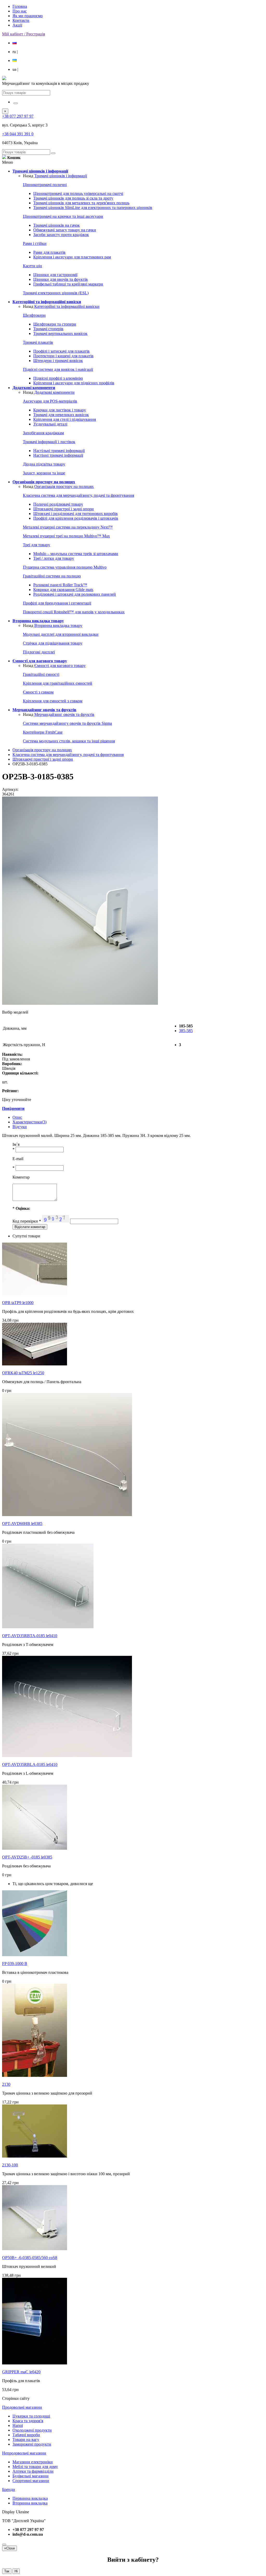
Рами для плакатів (49, 252)
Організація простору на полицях (64, 486)
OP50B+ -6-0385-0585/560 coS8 (30, 2258)
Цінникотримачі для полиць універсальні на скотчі (78, 193)
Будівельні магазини (31, 2476)
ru (15, 52)
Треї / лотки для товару (54, 558)
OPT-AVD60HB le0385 (22, 1524)
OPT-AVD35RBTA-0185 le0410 (30, 1636)
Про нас (20, 11)
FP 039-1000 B (15, 1964)
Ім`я (16, 1144)
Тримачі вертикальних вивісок (60, 333)
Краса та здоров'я (28, 2421)
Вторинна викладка (30, 2503)
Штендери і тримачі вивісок (58, 361)
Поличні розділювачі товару (58, 504)
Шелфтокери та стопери (55, 324)
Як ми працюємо (28, 16)
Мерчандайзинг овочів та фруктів (64, 714)
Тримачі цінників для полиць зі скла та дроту (73, 198)
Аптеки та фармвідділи (33, 2471)
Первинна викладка (30, 2498)
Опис (17, 1117)
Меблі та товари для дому (35, 2467)
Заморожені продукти (32, 2444)
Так (7, 2571)
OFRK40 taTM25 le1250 (23, 1373)
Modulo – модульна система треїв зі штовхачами (76, 554)
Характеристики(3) (29, 1122)
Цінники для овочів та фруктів (61, 279)
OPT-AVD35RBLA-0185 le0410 (30, 1764)
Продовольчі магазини (22, 2407)
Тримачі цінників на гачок (56, 225)
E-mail (18, 1159)
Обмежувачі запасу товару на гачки (65, 230)
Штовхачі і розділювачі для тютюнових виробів (75, 514)
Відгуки (20, 1127)
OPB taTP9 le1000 (18, 1303)
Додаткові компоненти (54, 392)
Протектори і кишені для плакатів (63, 356)
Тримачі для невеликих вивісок (61, 415)
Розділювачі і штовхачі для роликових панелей (75, 594)
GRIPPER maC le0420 (21, 2372)
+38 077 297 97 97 (18, 116)
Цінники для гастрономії (55, 275)
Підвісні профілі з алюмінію (58, 378)
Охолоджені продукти (32, 2430)
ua (15, 69)
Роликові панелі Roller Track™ (60, 585)
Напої (18, 2425)
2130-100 (10, 2165)
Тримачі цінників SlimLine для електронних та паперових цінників (93, 208)
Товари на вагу (26, 2440)
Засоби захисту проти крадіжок (61, 235)
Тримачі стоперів (48, 329)
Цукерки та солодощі (31, 2416)
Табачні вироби (26, 2435)
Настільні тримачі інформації (59, 451)
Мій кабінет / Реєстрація (24, 34)
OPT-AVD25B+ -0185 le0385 (27, 1857)
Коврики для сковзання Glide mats (63, 590)
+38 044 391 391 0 (18, 134)
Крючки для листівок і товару (60, 410)
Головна (20, 6)
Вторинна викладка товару (58, 625)
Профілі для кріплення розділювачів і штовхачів (76, 518)
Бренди (9, 2489)
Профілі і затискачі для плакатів (61, 351)
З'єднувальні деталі (50, 424)
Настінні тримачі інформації (58, 455)
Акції (17, 25)
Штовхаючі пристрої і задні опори (64, 509)
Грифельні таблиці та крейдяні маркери (68, 284)
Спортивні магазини (31, 2481)
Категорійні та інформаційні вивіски (67, 306)
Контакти (21, 20)
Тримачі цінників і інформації (61, 176)
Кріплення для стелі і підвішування (65, 419)
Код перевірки (27, 1221)
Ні (16, 2571)
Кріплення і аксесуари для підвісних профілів (74, 383)
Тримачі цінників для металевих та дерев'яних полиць (81, 203)
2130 (6, 2084)
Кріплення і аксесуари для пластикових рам (72, 257)
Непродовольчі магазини (24, 2453)
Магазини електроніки (33, 2462)
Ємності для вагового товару (60, 666)
